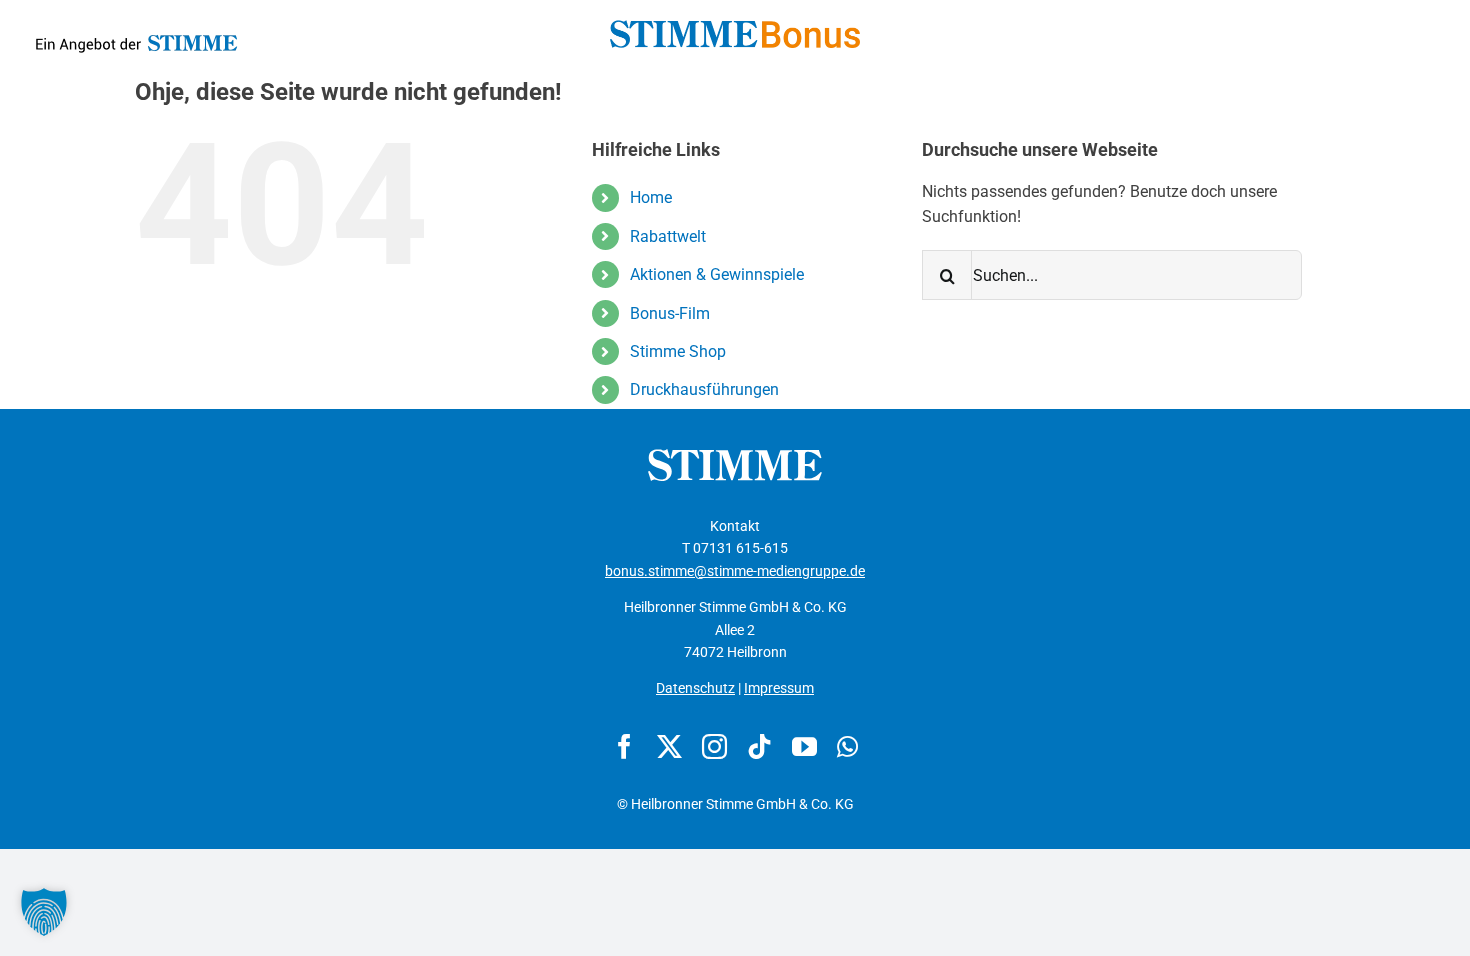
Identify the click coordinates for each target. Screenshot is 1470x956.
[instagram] (714, 746)
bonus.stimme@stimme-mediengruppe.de (735, 571)
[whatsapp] (847, 746)
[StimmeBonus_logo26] (735, 27)
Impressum (779, 688)
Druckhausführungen (704, 389)
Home (651, 197)
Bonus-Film (670, 313)
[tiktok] (759, 746)
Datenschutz (695, 688)
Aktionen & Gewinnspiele (717, 274)
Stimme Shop (678, 351)
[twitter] (669, 746)
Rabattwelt (668, 236)
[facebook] (624, 746)
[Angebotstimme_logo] (135, 30)
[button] (44, 912)
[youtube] (804, 746)
